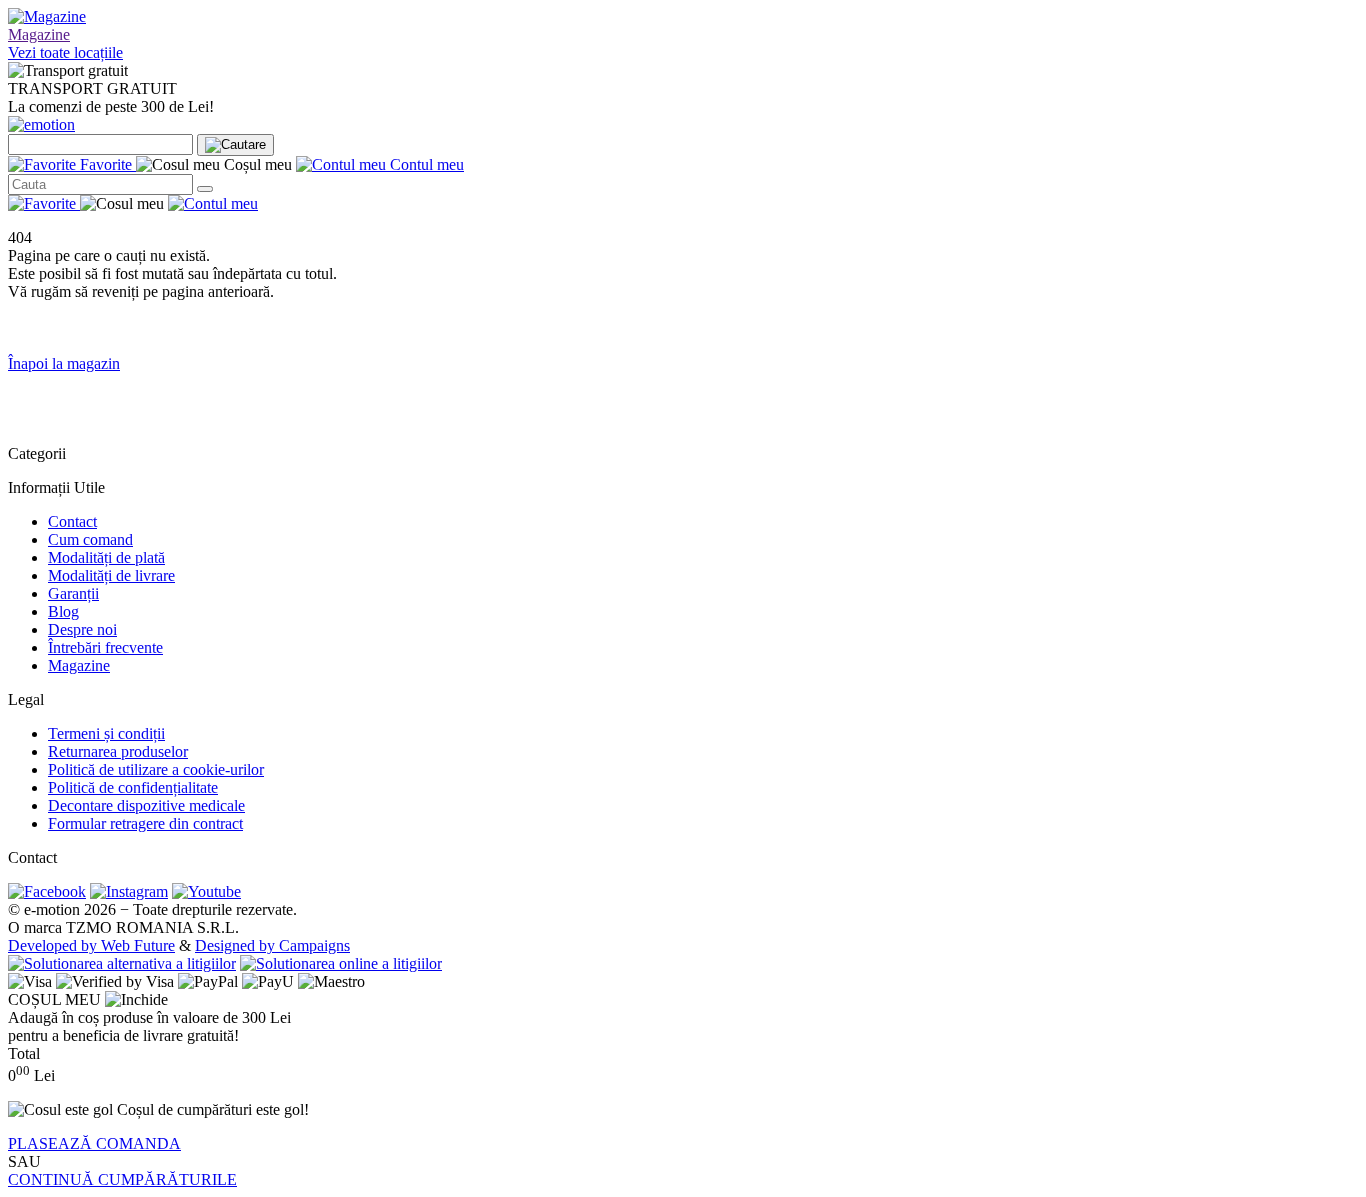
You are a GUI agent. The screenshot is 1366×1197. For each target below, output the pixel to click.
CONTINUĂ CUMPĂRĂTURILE (122, 1179)
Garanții (73, 593)
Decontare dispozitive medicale (146, 805)
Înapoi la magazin (64, 363)
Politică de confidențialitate (133, 787)
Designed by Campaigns (272, 945)
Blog (63, 611)
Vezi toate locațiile (65, 52)
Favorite (106, 164)
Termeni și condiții (106, 733)
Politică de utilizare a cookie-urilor (156, 769)
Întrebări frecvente (105, 647)
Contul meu (425, 164)
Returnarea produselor (118, 751)
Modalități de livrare (111, 575)
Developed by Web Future (91, 945)
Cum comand (90, 539)
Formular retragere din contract (145, 823)
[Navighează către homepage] (41, 124)
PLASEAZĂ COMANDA (94, 1143)
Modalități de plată (106, 557)
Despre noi (82, 629)
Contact (72, 521)
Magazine (39, 34)
